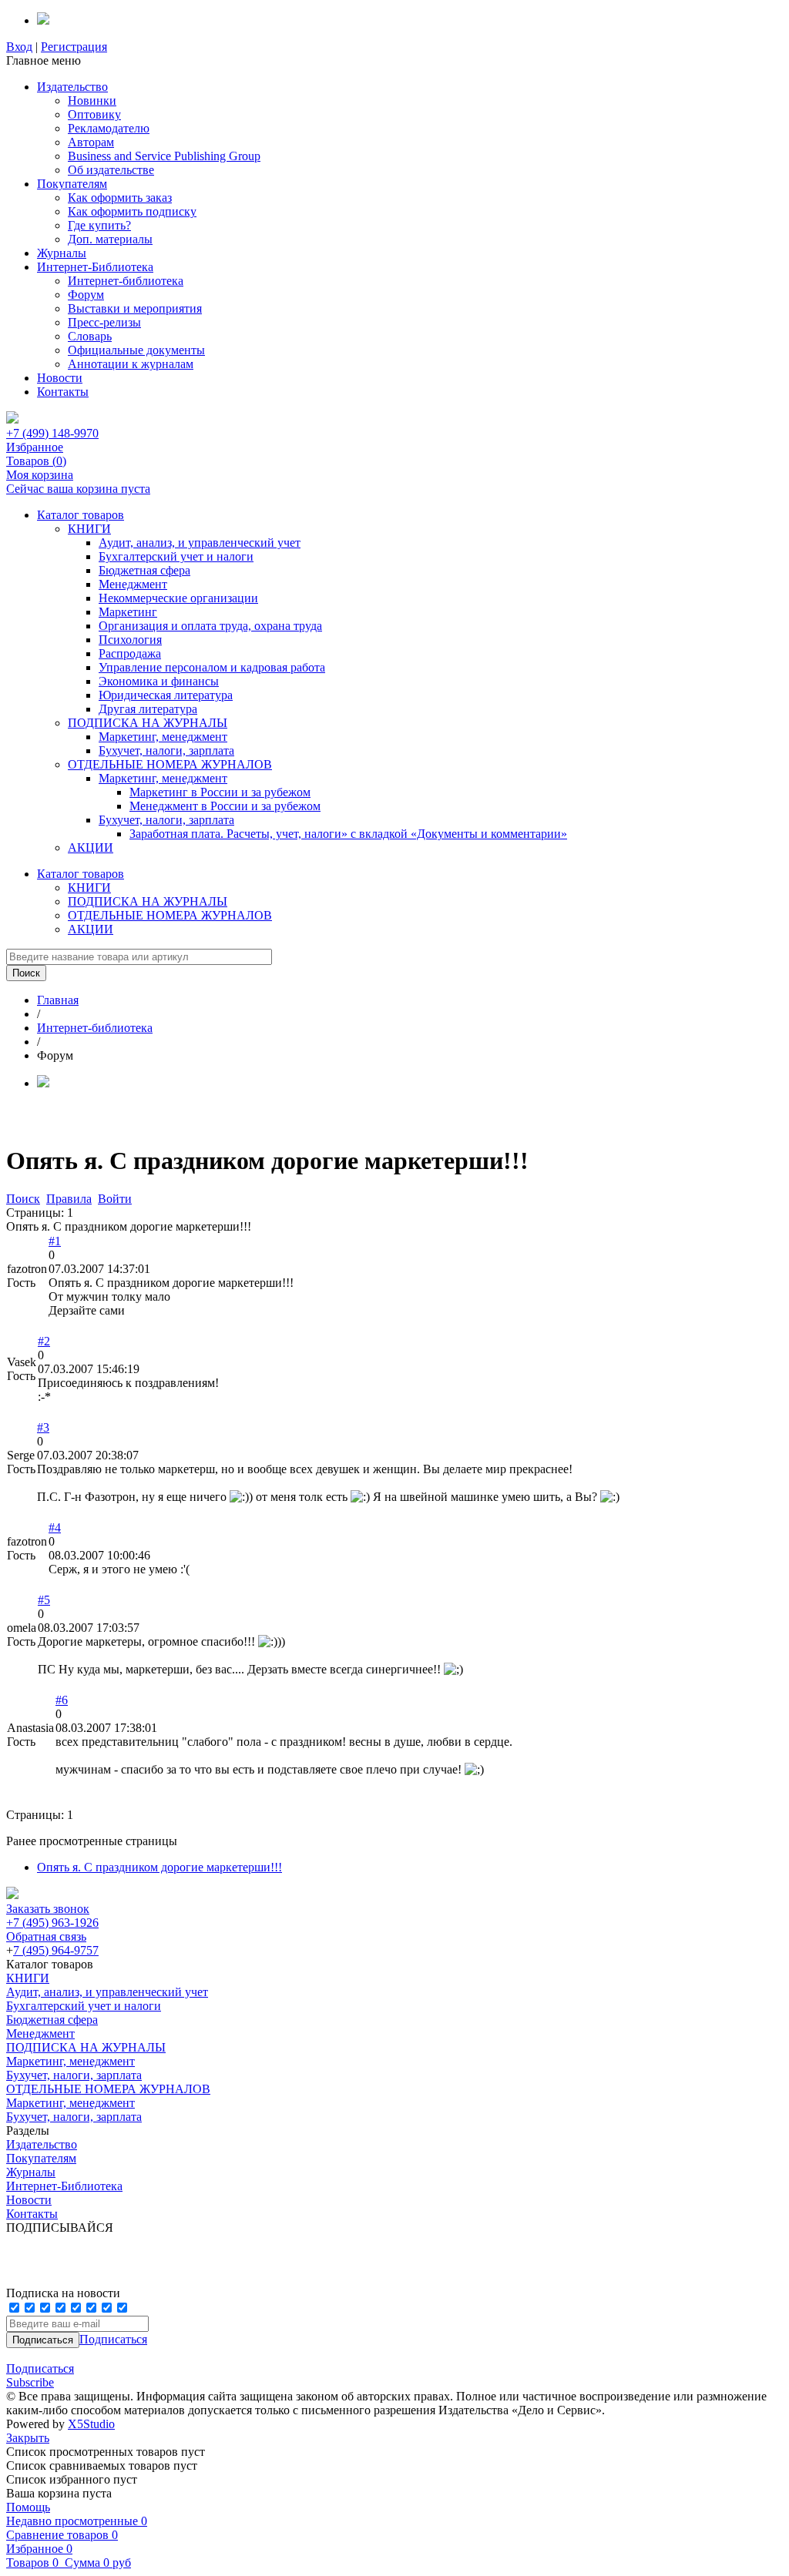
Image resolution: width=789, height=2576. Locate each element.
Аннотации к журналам (131, 364)
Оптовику (94, 114)
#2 (44, 1341)
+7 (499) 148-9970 (52, 433)
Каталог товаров (81, 515)
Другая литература (148, 709)
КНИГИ (89, 529)
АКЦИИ (91, 848)
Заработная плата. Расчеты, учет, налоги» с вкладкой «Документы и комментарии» (348, 834)
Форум (86, 295)
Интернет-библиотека (126, 281)
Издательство (72, 87)
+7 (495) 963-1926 (52, 1923)
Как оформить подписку (132, 211)
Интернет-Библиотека (95, 267)
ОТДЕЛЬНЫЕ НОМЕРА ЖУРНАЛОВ (170, 764)
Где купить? (99, 225)
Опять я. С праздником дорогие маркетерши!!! (159, 1867)
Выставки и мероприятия (135, 308)
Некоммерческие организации (178, 598)
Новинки (92, 100)
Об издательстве (111, 170)
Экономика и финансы (159, 681)
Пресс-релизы (104, 322)
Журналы (62, 253)
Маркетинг (128, 612)
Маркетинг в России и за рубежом (220, 792)
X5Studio (91, 2424)
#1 (55, 1241)
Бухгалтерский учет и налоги (176, 556)
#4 (55, 1528)
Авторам (91, 142)
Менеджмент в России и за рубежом (225, 806)
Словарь (90, 336)
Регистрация (74, 47)
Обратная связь (46, 1936)
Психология (130, 640)
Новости (60, 378)
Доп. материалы (110, 239)
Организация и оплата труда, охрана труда (210, 626)
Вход (19, 47)
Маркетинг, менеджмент (163, 737)
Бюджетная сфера (144, 570)
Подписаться (113, 2339)
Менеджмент (133, 584)
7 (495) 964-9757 (56, 1950)
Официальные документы (136, 350)
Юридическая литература (166, 695)
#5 (44, 1600)
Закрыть (28, 2438)
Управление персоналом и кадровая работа (212, 667)
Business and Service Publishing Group (164, 156)
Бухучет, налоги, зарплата (166, 750)
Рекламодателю (109, 128)
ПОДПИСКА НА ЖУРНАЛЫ (148, 723)
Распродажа (130, 653)
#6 (62, 1700)
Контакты (63, 392)
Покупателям (72, 184)
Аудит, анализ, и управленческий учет (200, 543)
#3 (43, 1427)
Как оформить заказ (120, 198)
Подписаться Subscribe (40, 2375)
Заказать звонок (48, 1909)
